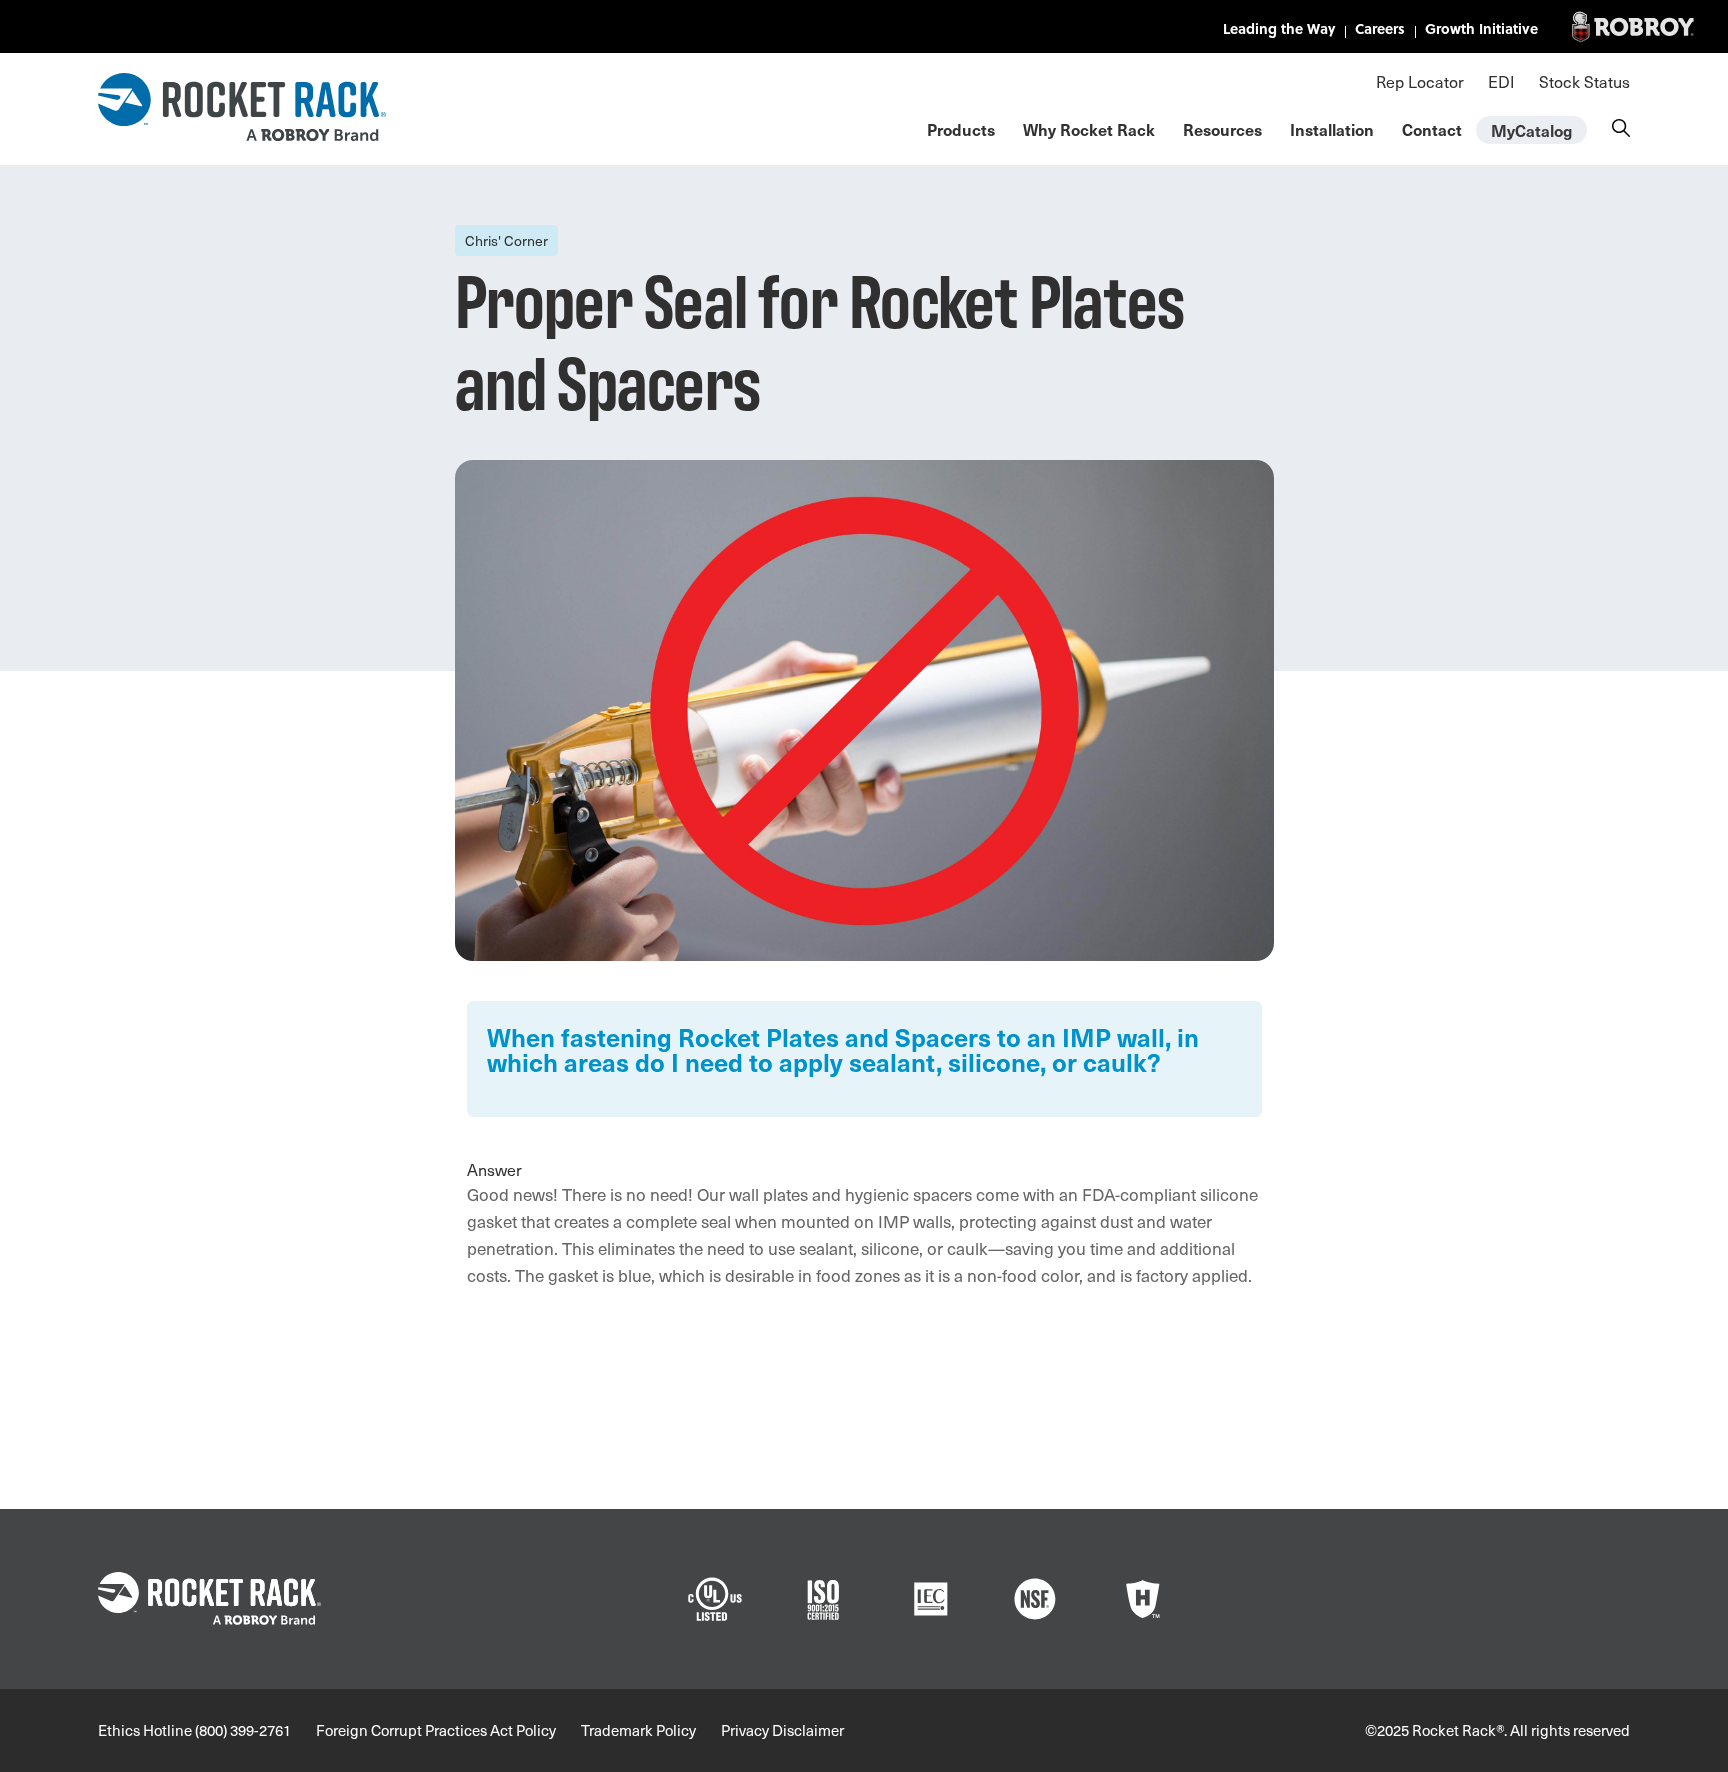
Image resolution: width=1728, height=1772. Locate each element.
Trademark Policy (638, 1730)
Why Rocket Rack (1089, 129)
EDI (1501, 81)
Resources (1222, 129)
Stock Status (1584, 81)
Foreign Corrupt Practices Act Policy (436, 1730)
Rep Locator (1420, 81)
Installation (1332, 129)
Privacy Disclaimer (782, 1730)
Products (961, 129)
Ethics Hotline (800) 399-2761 (194, 1730)
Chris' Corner (506, 240)
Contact (1432, 129)
